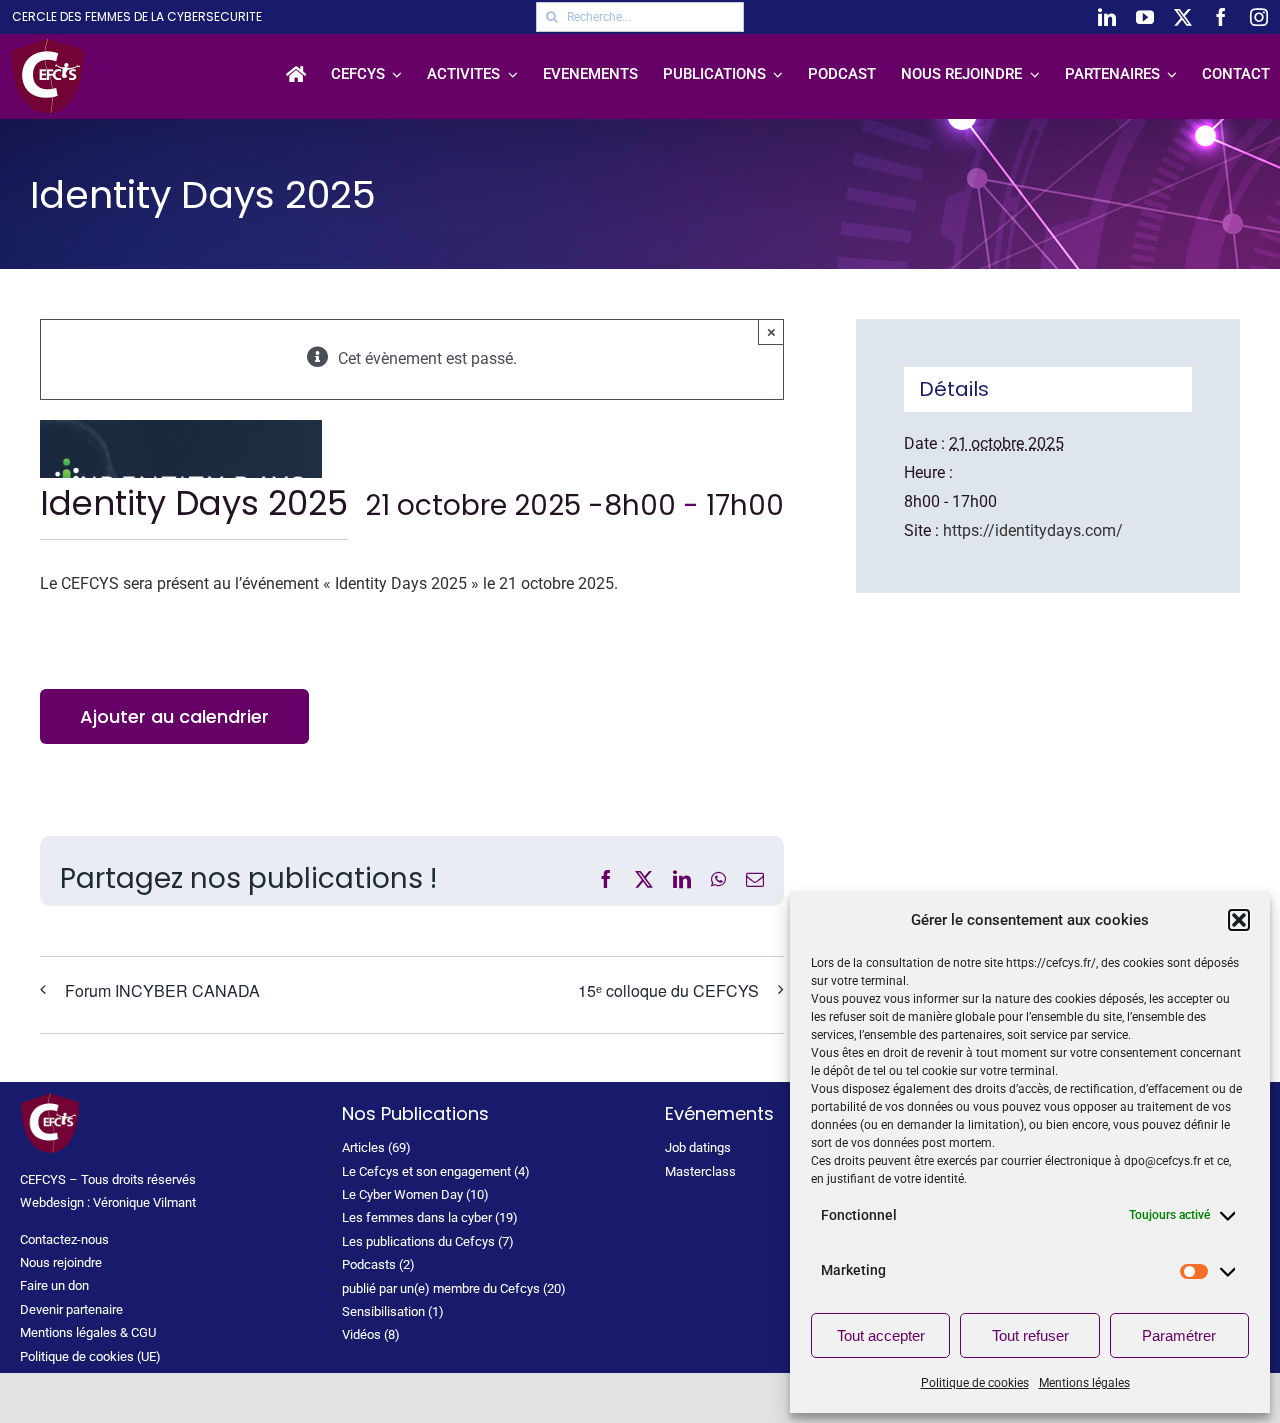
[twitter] (1183, 17)
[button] (1239, 920)
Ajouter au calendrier (174, 716)
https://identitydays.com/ (1033, 530)
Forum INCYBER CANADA (162, 990)
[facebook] (1221, 17)
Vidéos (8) (371, 1334)
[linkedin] (1107, 17)
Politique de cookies (975, 1383)
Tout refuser (1030, 1335)
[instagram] (1259, 17)
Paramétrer (1179, 1335)
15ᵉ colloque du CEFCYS (668, 990)
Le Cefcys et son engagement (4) (436, 1171)
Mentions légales (1084, 1383)
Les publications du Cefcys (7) (428, 1241)
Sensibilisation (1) (393, 1311)
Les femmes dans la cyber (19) (430, 1217)
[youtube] (1145, 17)
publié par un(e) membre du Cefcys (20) (454, 1288)
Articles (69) (376, 1147)
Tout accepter (881, 1335)
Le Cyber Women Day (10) (415, 1194)
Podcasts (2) (378, 1264)
